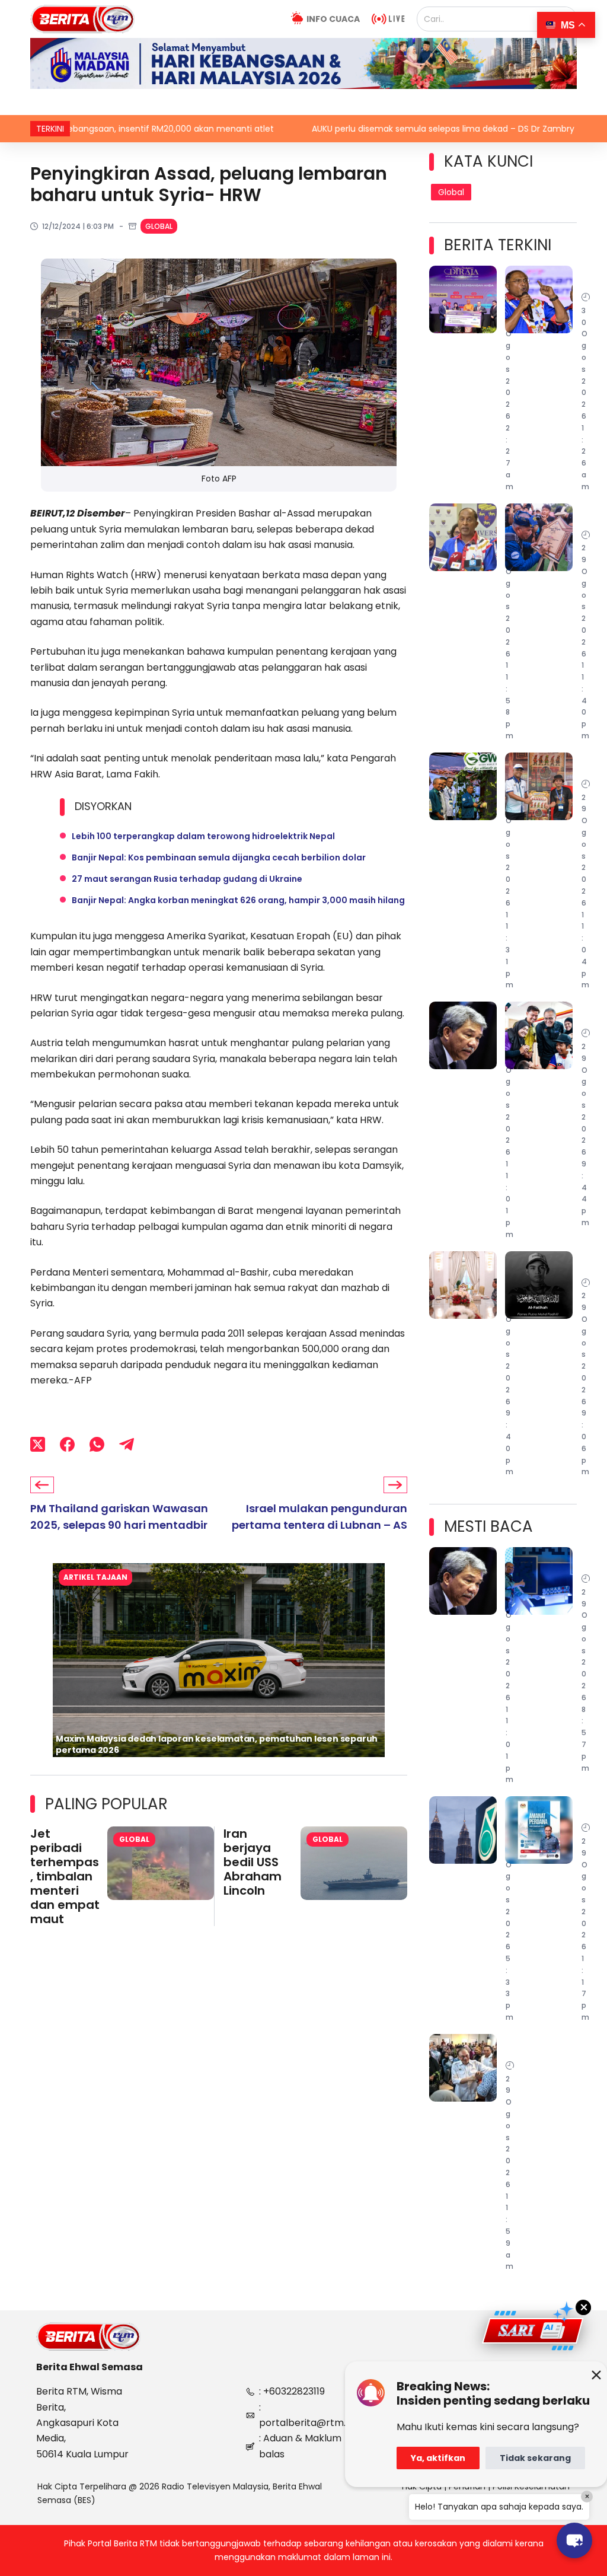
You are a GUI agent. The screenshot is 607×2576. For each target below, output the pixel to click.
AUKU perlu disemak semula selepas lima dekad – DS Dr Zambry (352, 129)
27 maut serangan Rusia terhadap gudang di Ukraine (187, 879)
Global (159, 226)
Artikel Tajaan (95, 1577)
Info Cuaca (333, 19)
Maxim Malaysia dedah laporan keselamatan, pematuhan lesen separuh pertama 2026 (217, 1744)
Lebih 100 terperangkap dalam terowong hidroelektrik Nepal (203, 836)
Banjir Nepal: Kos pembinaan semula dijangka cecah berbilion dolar (219, 857)
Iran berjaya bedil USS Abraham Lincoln (253, 1862)
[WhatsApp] (97, 1444)
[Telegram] (127, 1444)
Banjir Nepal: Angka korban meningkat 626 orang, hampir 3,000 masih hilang (238, 900)
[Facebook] (67, 1444)
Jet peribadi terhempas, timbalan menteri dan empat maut (65, 1876)
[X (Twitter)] (38, 1444)
